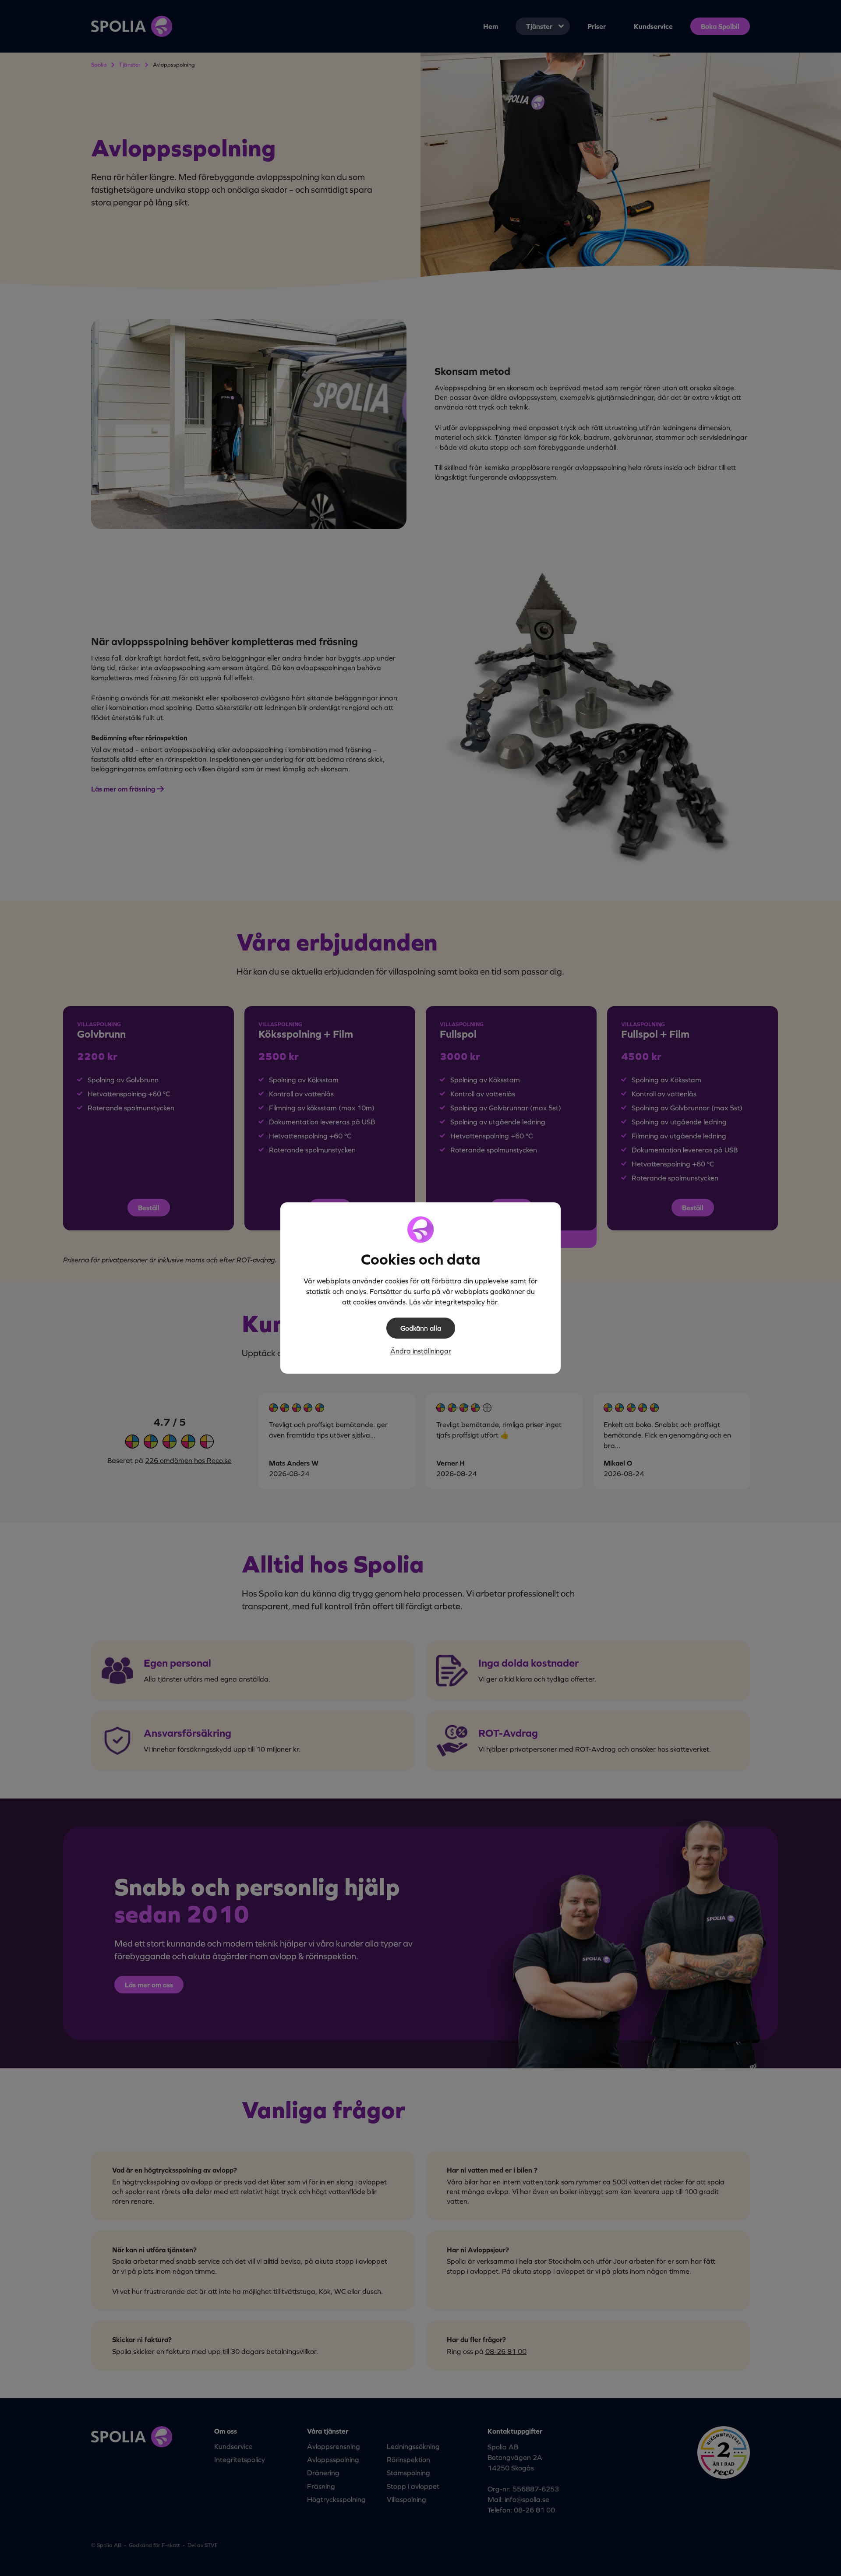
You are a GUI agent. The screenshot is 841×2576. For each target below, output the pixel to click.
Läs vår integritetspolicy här (453, 1302)
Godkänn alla (421, 1328)
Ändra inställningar (421, 1351)
